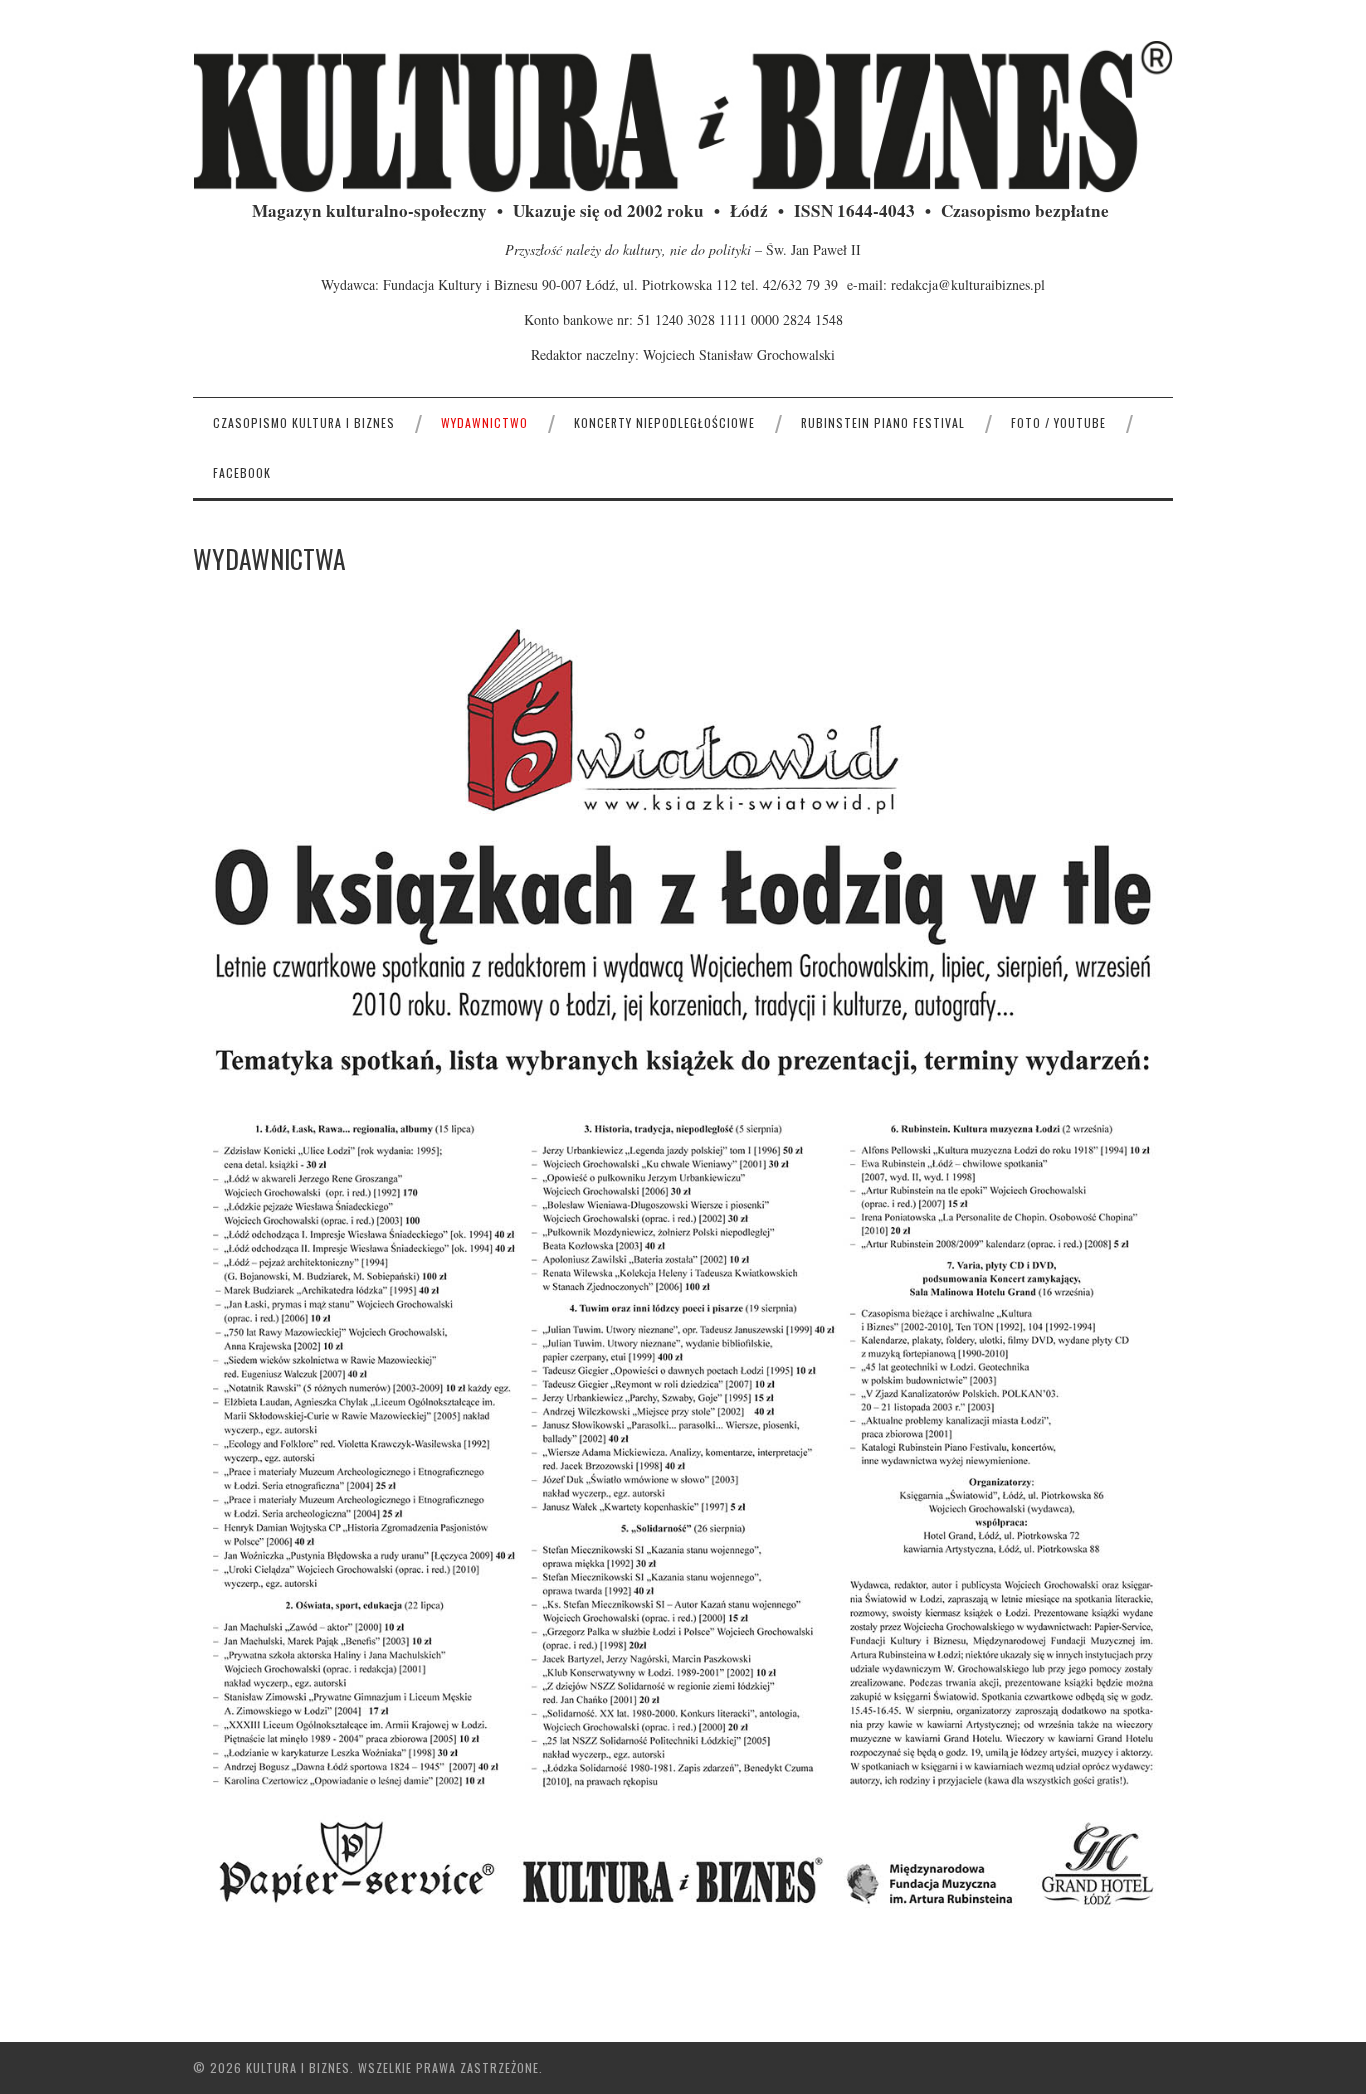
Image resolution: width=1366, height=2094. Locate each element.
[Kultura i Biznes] (683, 115)
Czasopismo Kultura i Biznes (304, 422)
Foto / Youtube (1058, 422)
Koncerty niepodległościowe (664, 422)
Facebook (242, 472)
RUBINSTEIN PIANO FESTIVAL (883, 422)
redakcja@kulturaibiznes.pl (968, 284)
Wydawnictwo (484, 422)
